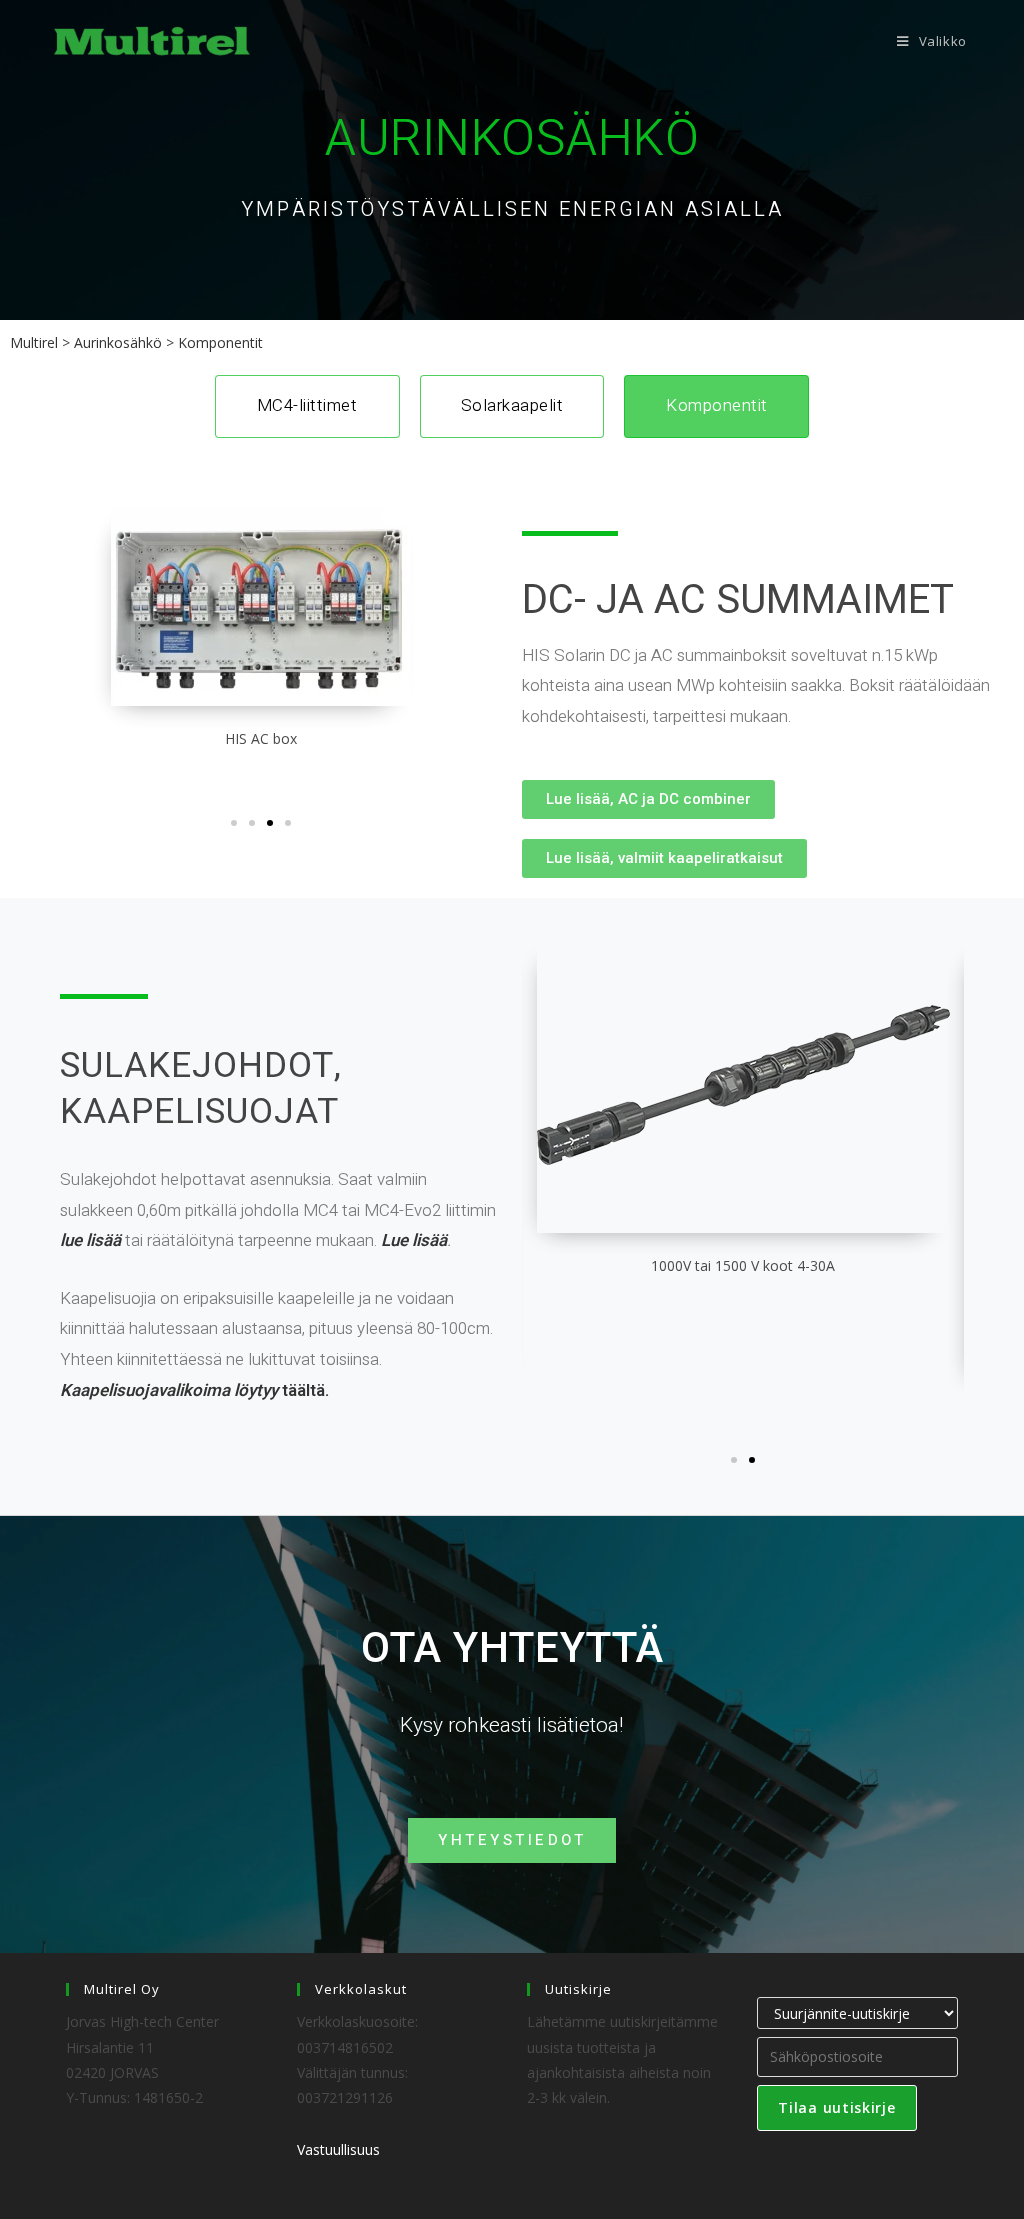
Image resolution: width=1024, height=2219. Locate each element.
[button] (234, 823)
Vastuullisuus (338, 2149)
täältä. (194, 1390)
